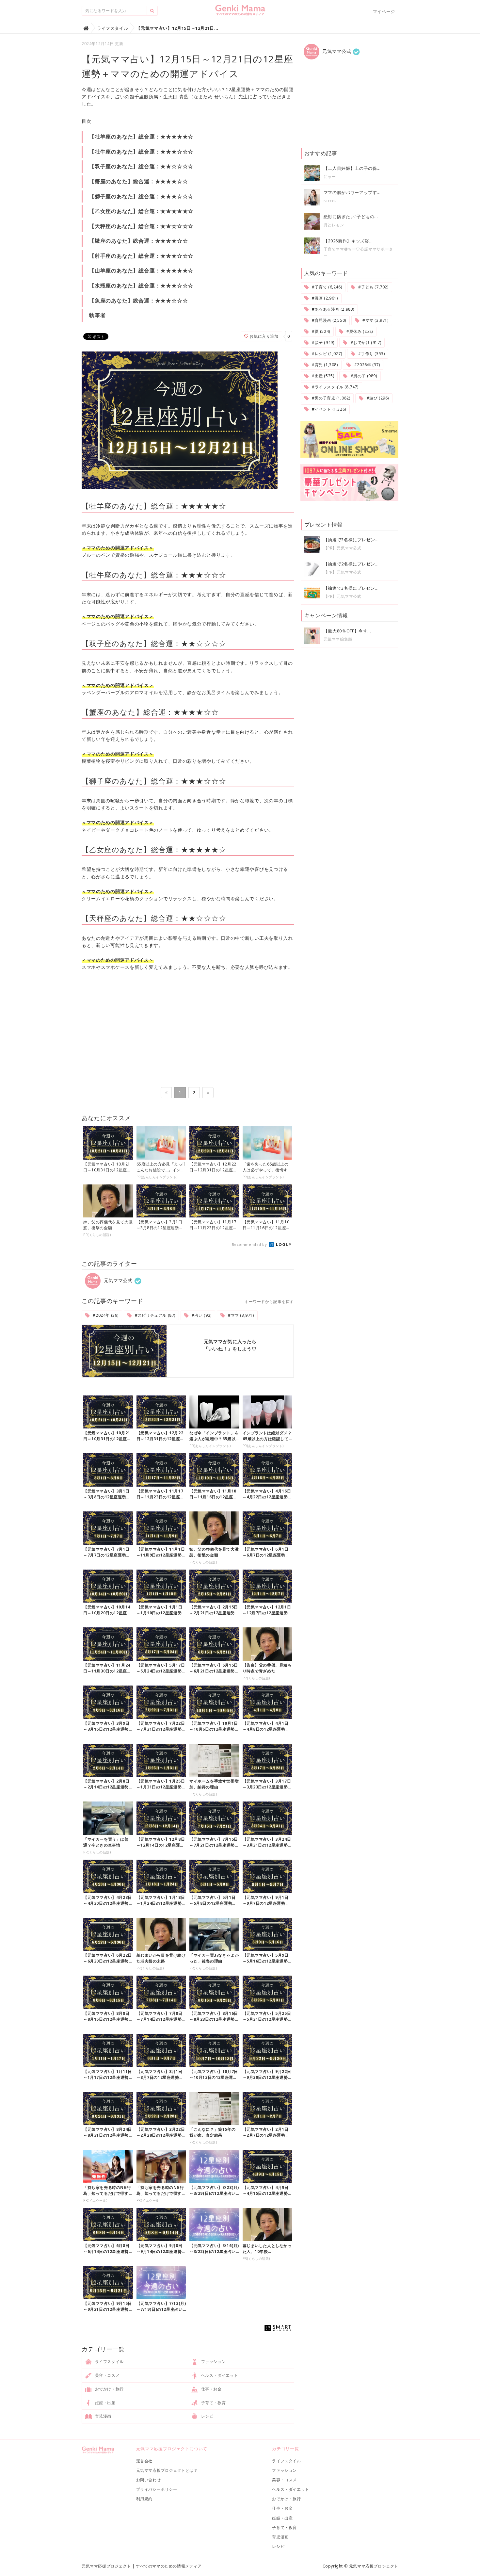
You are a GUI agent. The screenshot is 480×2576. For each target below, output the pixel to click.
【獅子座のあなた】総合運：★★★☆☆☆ (141, 196)
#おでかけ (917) (365, 342)
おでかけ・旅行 (109, 2389)
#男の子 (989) (363, 376)
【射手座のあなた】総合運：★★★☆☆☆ (141, 256)
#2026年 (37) (366, 365)
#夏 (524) (320, 331)
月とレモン (334, 225)
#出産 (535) (322, 376)
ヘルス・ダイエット (219, 2375)
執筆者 (97, 315)
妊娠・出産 (105, 2403)
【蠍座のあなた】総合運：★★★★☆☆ (138, 241)
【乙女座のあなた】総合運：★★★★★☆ (141, 211)
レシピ (207, 2416)
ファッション (213, 2362)
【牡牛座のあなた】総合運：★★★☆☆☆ (141, 152)
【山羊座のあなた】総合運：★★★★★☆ (141, 270)
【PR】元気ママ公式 (343, 548)
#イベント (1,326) (328, 409)
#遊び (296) (377, 398)
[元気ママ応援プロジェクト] (240, 13)
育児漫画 (103, 2416)
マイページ (384, 11)
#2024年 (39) (105, 1315)
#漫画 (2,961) (324, 298)
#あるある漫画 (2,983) (332, 309)
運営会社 (144, 2461)
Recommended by (250, 1244)
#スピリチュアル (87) (155, 1315)
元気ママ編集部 (338, 639)
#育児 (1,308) (324, 365)
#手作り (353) (371, 354)
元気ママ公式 (117, 1280)
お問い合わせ (149, 2480)
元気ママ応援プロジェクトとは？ (167, 2470)
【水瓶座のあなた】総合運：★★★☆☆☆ (141, 285)
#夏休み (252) (359, 331)
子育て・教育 (213, 2403)
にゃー (330, 177)
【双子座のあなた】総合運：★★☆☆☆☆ (141, 166)
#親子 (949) (322, 342)
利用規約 (144, 2499)
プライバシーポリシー (157, 2489)
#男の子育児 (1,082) (330, 398)
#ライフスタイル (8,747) (334, 387)
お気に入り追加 (264, 336)
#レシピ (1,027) (326, 354)
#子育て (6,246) (326, 287)
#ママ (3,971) (240, 1315)
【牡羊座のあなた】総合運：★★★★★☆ (141, 137)
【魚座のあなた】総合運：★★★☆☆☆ (138, 301)
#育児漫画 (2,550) (328, 320)
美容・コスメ (107, 2375)
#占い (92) (201, 1315)
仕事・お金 (211, 2389)
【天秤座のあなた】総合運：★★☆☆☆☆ (141, 226)
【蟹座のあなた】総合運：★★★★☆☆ (138, 181)
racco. (330, 201)
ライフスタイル (109, 2362)
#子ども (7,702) (373, 287)
